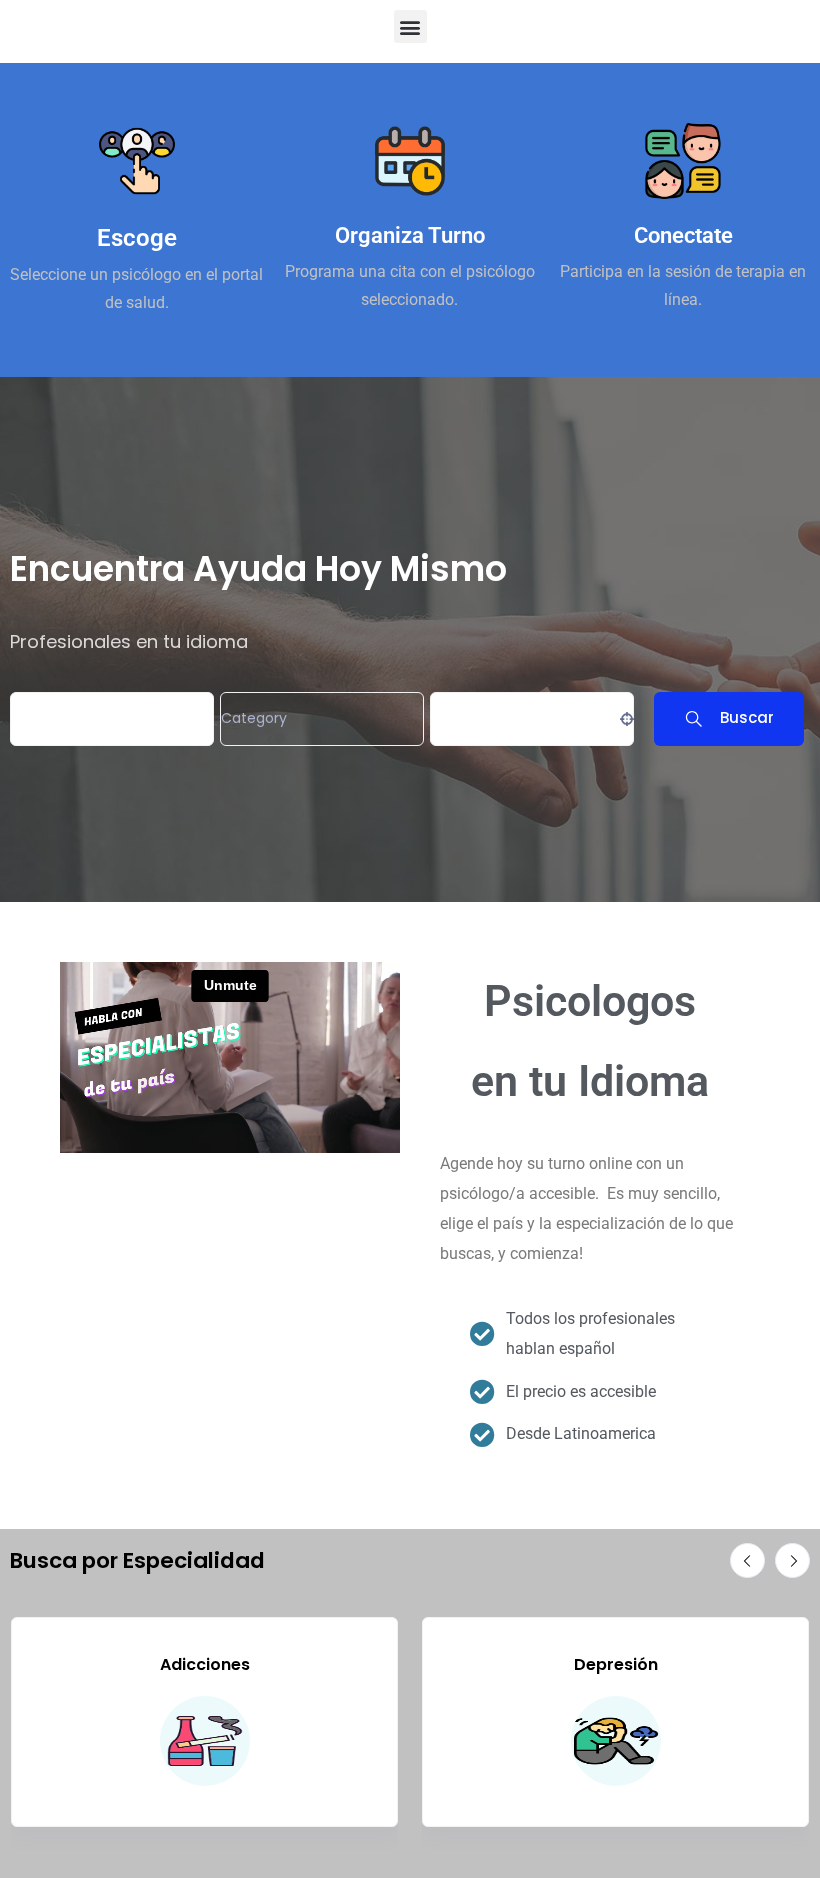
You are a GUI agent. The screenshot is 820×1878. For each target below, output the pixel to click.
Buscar (747, 717)
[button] (410, 26)
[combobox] (322, 719)
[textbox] (254, 719)
